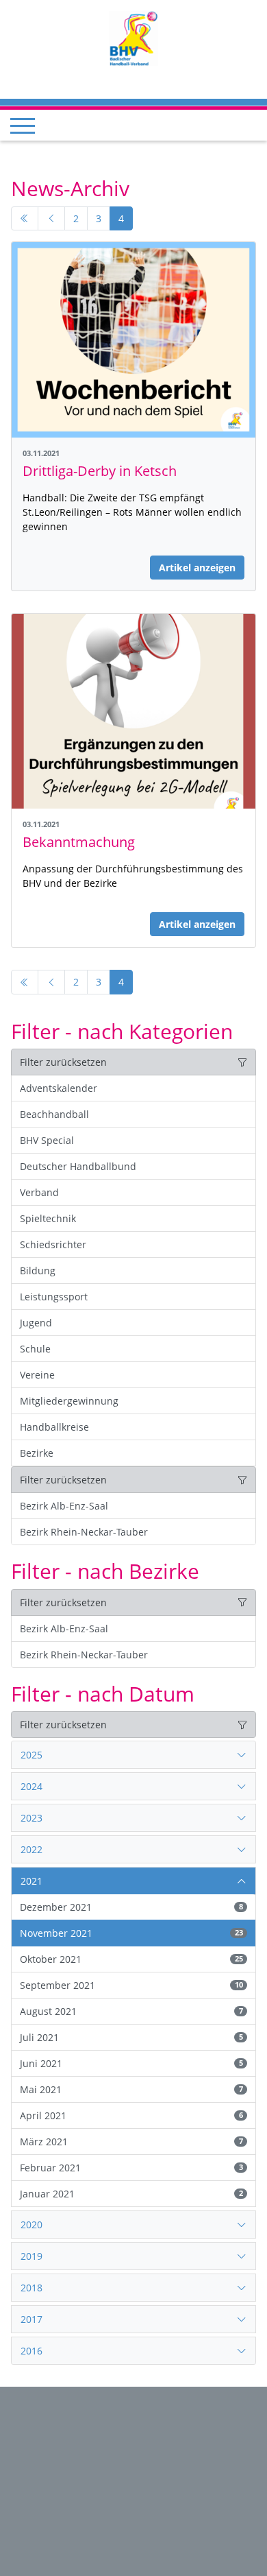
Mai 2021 (131, 2089)
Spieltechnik (48, 1218)
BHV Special (47, 1140)
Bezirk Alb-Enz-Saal (64, 1506)
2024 (31, 1786)
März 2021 (131, 2142)
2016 (31, 2351)
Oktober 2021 (131, 1959)
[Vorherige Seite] (51, 219)
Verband (39, 1192)
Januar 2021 (131, 2194)
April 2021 (131, 2115)
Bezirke (37, 1453)
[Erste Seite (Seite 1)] (25, 219)
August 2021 (131, 2011)
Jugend (36, 1323)
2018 (31, 2288)
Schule (35, 1349)
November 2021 (131, 1933)
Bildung (38, 1271)
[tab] (133, 1755)
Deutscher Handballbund (78, 1166)
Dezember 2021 (131, 1907)
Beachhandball (54, 1114)
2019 (31, 2256)
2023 (31, 1818)
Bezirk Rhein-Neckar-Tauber (84, 1532)
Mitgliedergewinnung (69, 1401)
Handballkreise (54, 1427)
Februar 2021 (131, 2168)
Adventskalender (59, 1088)
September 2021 (131, 1985)
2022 (31, 1849)
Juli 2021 (131, 2037)
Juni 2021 (131, 2063)
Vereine (37, 1375)
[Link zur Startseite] (133, 37)
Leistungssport (54, 1297)
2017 (31, 2319)
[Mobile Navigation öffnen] (23, 126)
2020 (31, 2225)
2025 (31, 1755)
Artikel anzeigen (197, 568)
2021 (31, 1881)
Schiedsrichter (53, 1244)
